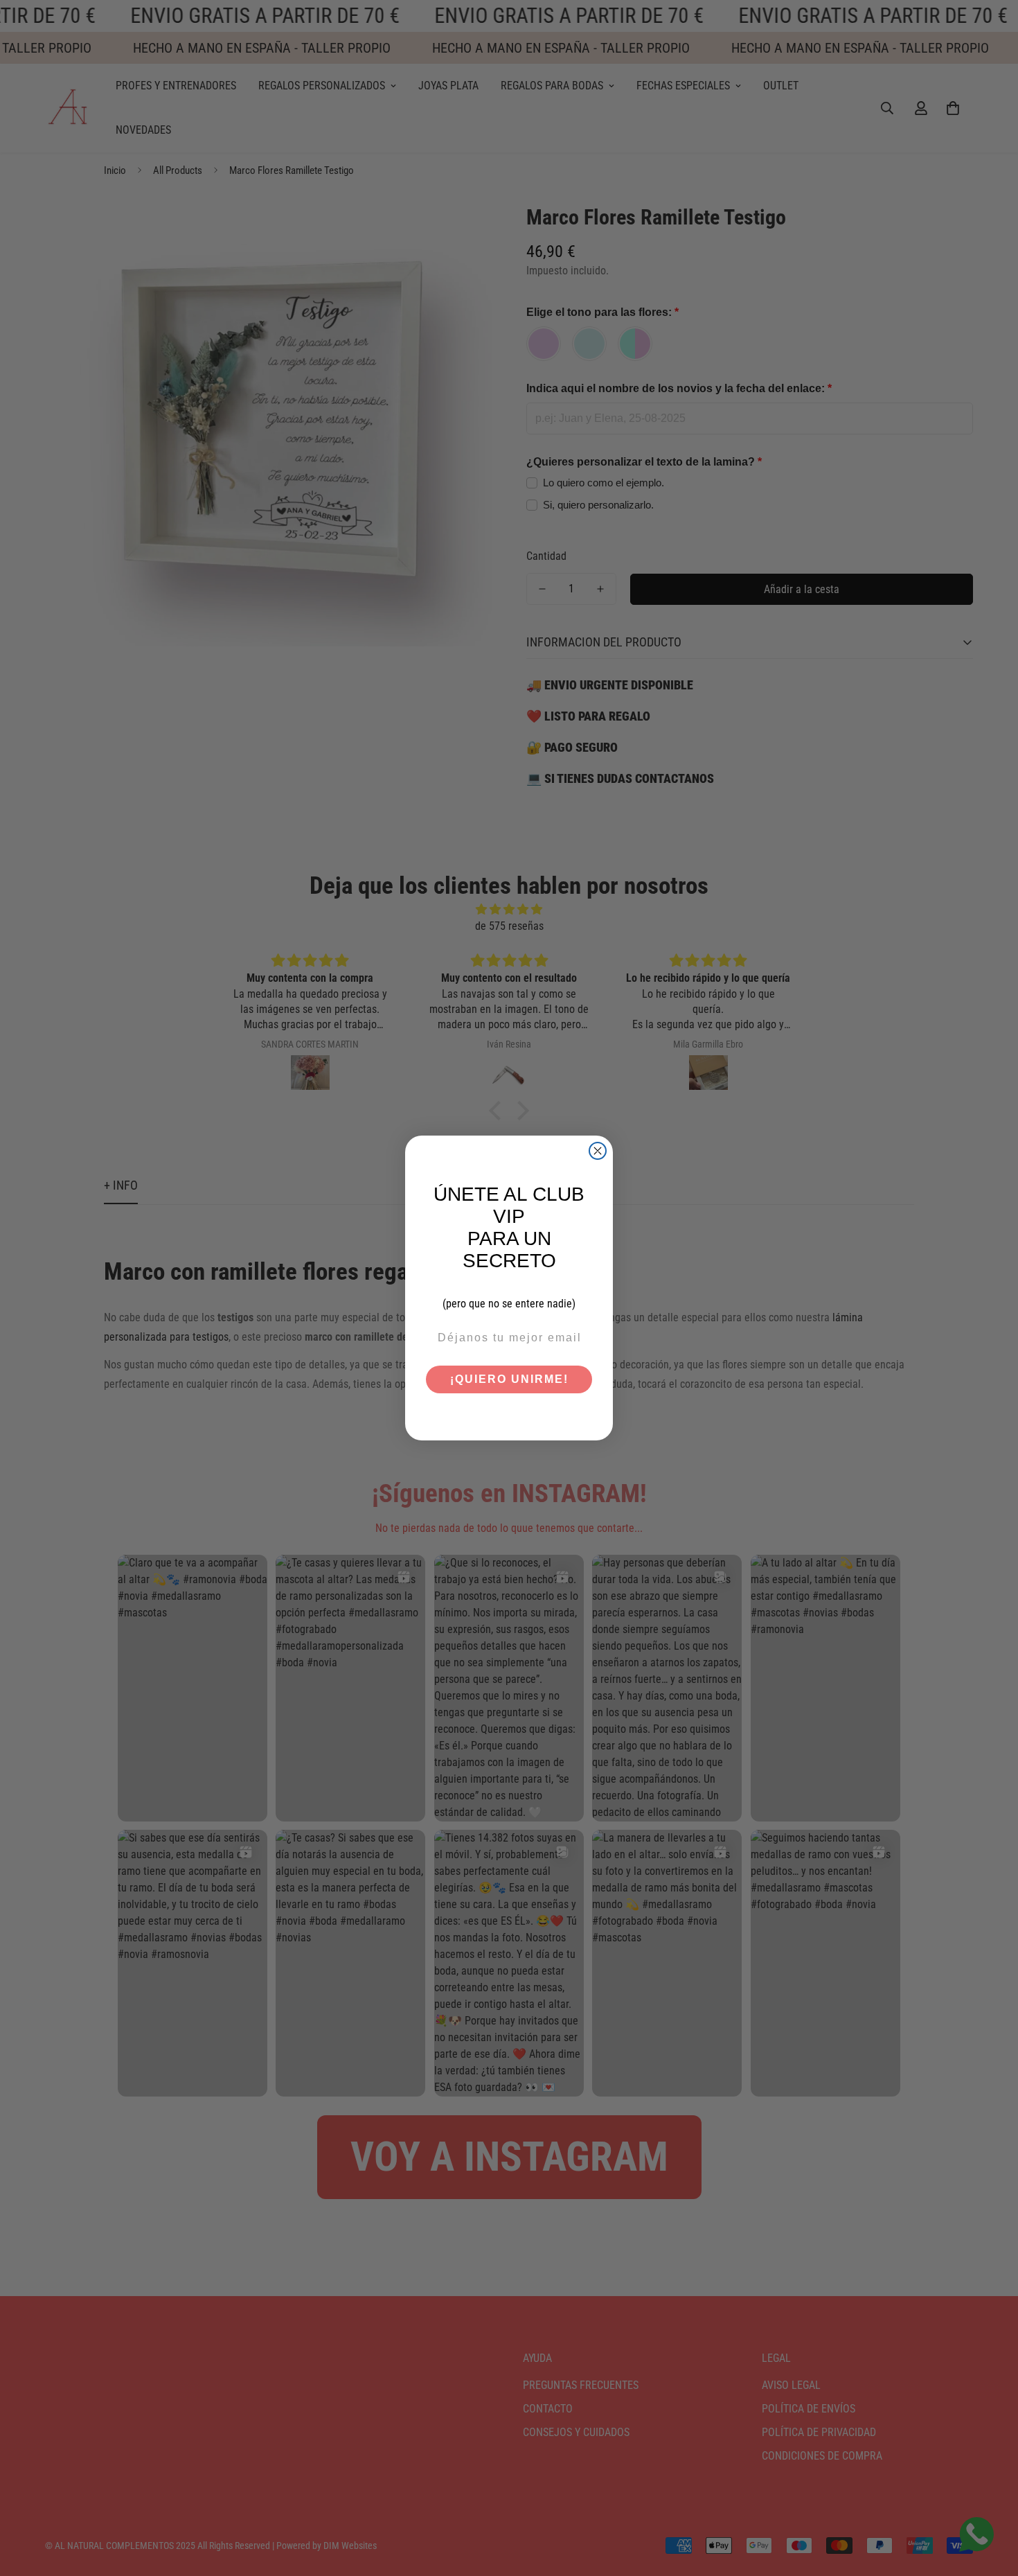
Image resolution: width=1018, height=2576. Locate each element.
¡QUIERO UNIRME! (509, 1379)
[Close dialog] (598, 1151)
